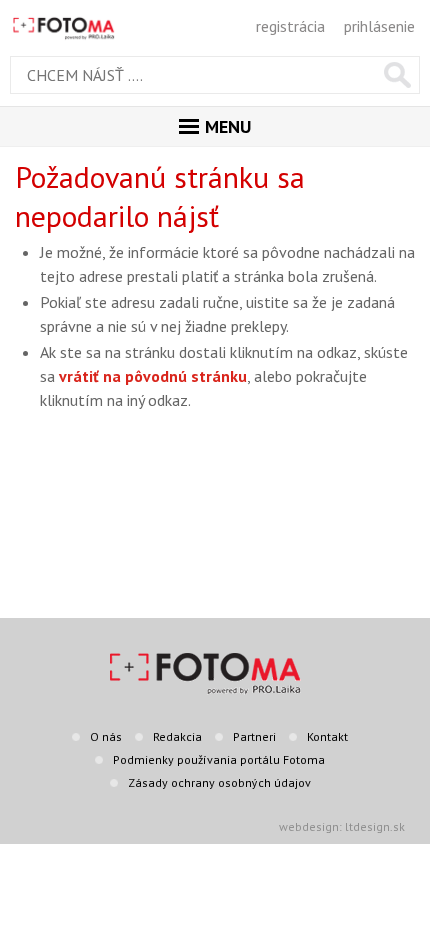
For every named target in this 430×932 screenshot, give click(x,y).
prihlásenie (379, 26)
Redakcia (177, 736)
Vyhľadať (397, 75)
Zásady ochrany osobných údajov (219, 782)
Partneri (254, 736)
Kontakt (327, 736)
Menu (228, 126)
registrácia (290, 26)
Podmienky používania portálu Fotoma (219, 759)
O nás (106, 736)
